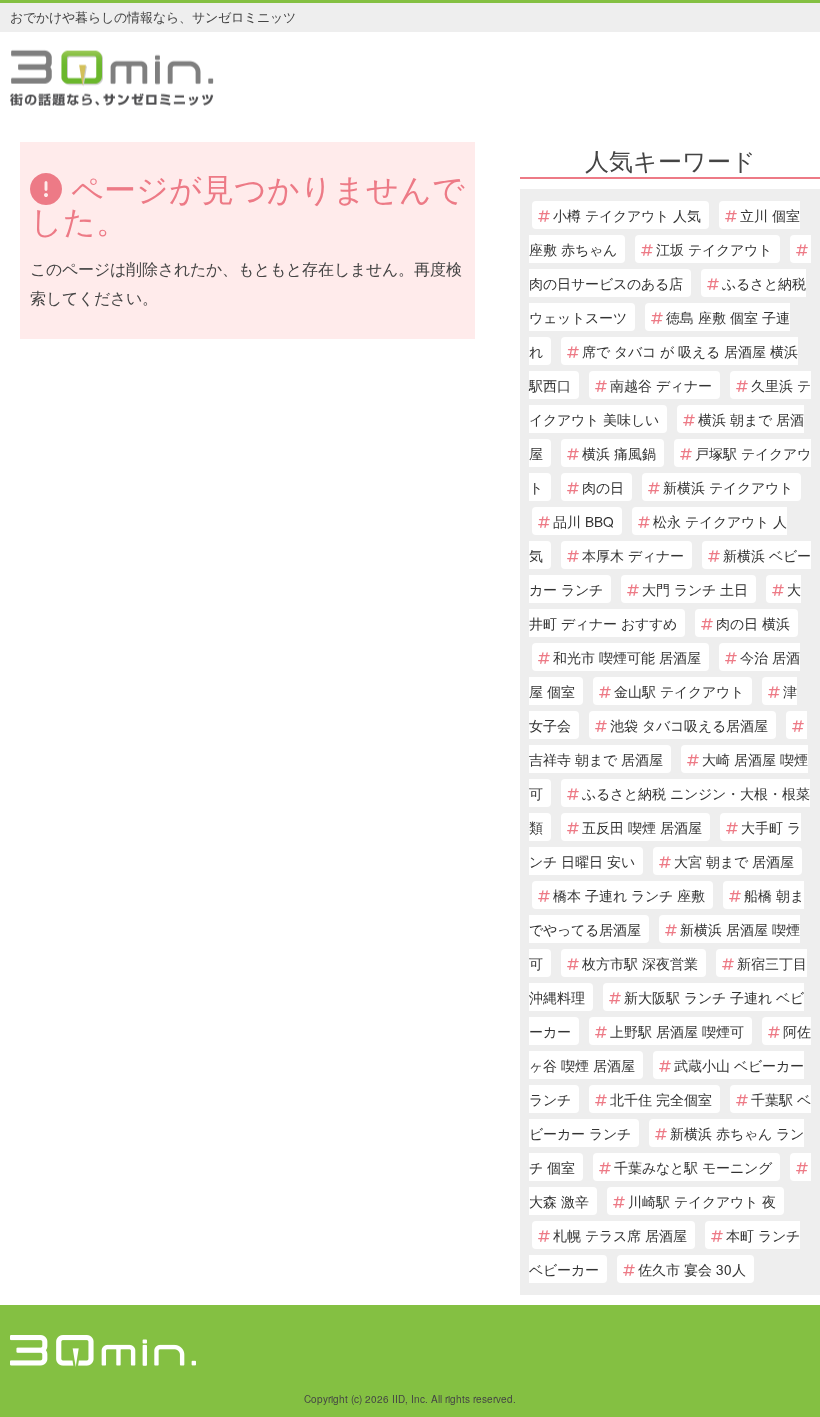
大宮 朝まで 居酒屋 (734, 861)
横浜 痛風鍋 (619, 453)
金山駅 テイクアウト (679, 691)
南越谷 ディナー (661, 385)
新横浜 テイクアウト (728, 487)
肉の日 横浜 (753, 623)
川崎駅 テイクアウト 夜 (702, 1201)
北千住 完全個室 (661, 1099)
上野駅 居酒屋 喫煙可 (677, 1031)
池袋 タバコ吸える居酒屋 (689, 725)
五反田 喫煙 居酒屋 (642, 827)
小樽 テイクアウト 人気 (627, 215)
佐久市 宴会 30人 (692, 1269)
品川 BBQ (583, 521)
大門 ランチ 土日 (695, 589)
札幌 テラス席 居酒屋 (620, 1235)
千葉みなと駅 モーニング (693, 1167)
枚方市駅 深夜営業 (640, 963)
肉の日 (603, 487)
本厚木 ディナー (633, 555)
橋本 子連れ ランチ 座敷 (629, 895)
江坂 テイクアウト (714, 249)
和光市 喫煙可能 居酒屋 (627, 657)
